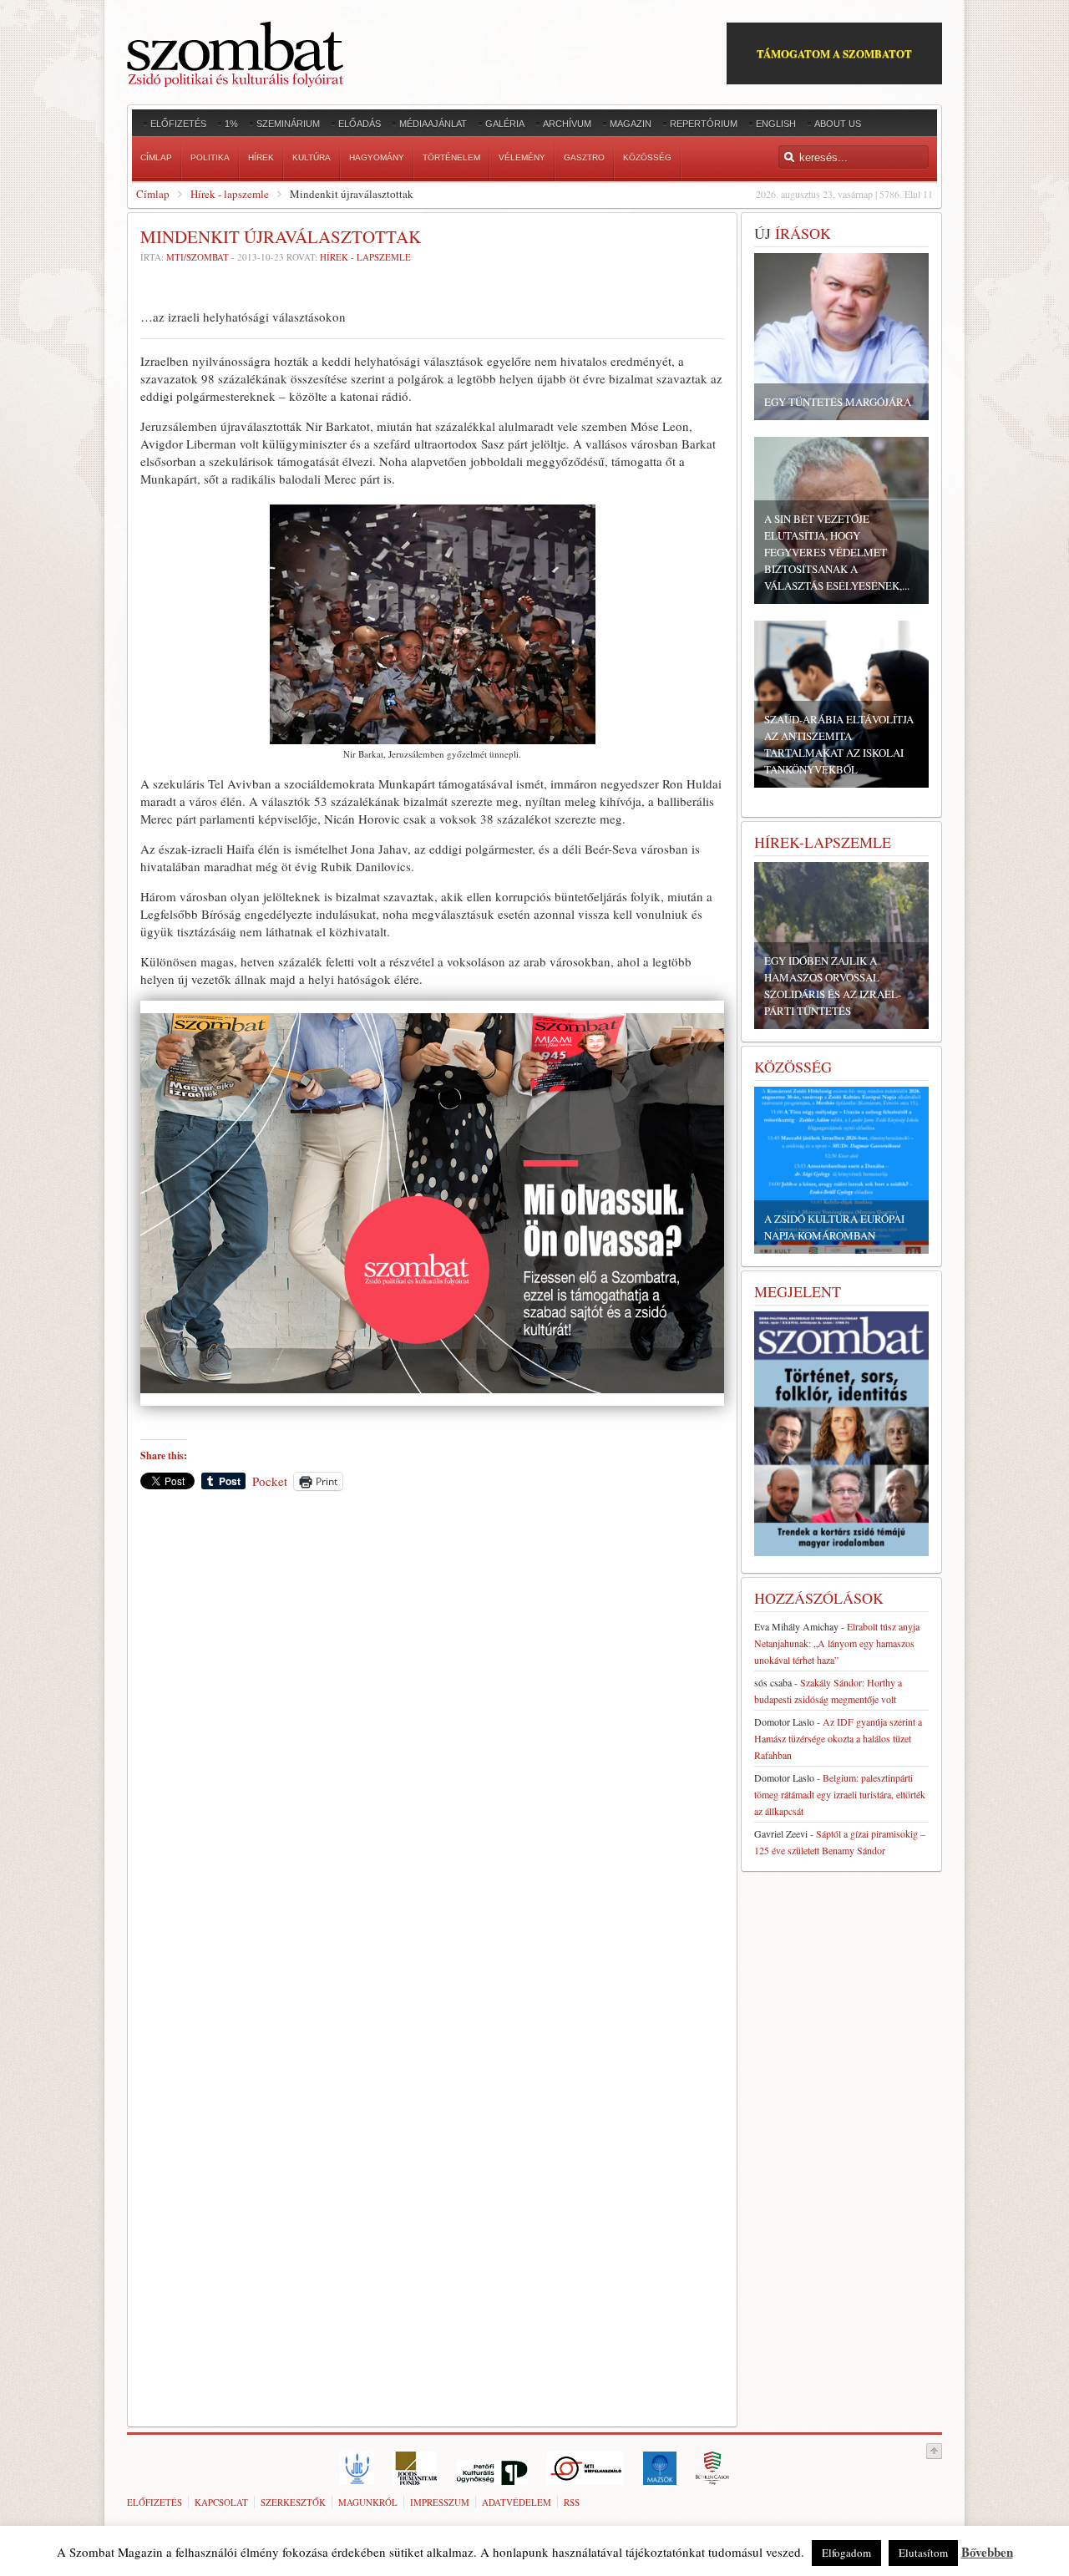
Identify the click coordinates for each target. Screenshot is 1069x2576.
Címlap (153, 194)
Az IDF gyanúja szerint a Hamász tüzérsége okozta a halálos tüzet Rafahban (838, 1738)
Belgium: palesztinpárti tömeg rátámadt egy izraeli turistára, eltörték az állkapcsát (840, 1794)
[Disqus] (432, 1736)
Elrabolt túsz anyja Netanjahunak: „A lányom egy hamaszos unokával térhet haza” (837, 1643)
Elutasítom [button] (923, 2553)
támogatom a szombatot (834, 53)
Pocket (270, 1481)
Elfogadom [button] (846, 2553)
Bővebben (987, 2552)
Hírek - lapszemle (230, 194)
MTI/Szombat (198, 257)
